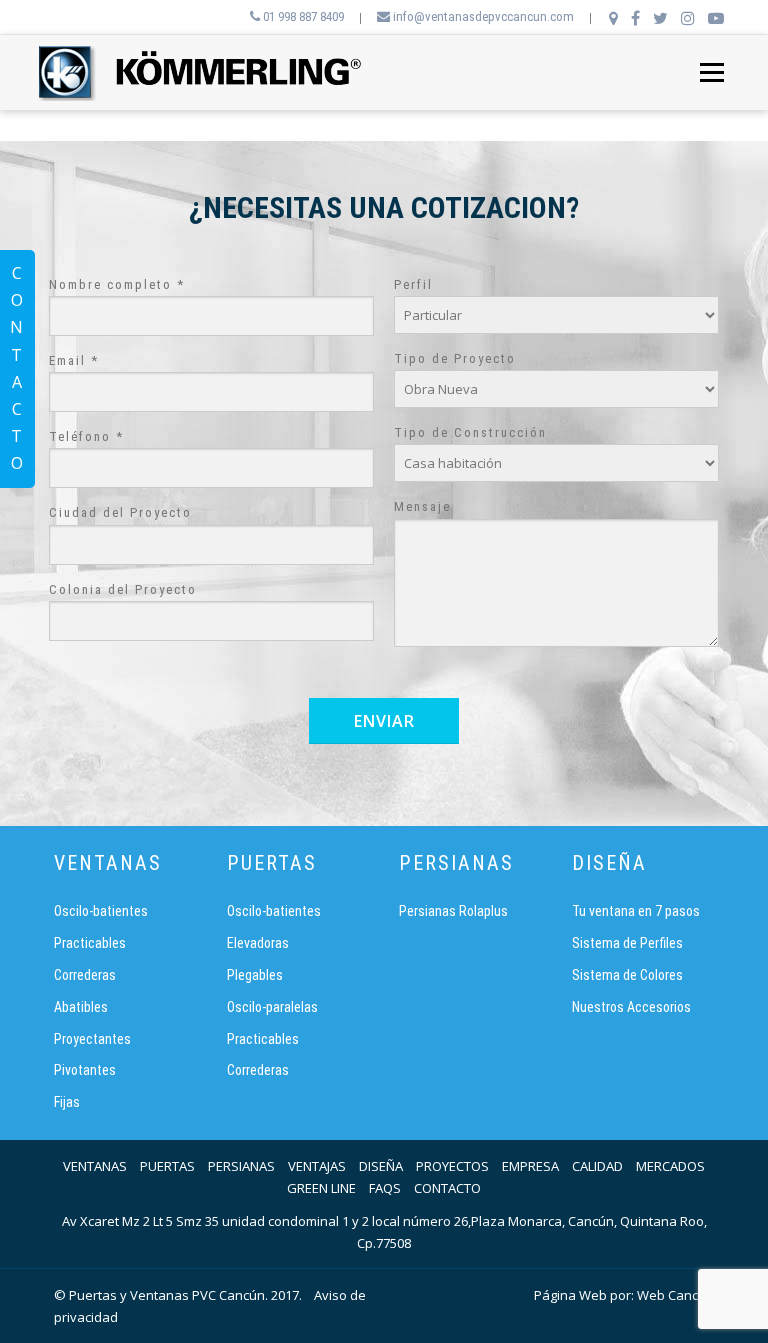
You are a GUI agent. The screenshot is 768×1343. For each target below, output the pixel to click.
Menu (711, 72)
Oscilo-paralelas (272, 1007)
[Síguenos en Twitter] (660, 18)
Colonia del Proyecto (123, 589)
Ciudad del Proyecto (120, 512)
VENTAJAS (317, 1166)
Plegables (255, 975)
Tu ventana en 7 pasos (636, 911)
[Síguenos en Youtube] (716, 18)
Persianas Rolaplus (453, 911)
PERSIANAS (241, 1166)
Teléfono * (86, 436)
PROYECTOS (452, 1166)
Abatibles (81, 1007)
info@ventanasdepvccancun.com (482, 16)
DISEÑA (381, 1166)
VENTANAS (95, 1166)
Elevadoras (258, 943)
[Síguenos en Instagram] (688, 18)
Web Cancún (675, 1295)
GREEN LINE (321, 1188)
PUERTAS (167, 1166)
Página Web (570, 1295)
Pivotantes (85, 1070)
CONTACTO (447, 1188)
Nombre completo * (117, 284)
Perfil (413, 284)
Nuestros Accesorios (631, 1007)
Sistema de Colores (627, 975)
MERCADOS (670, 1166)
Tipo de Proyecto (455, 358)
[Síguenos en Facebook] (635, 18)
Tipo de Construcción (470, 432)
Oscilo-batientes (101, 911)
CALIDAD (597, 1166)
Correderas (85, 975)
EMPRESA (530, 1166)
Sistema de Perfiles (627, 943)
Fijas (67, 1102)
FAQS (385, 1188)
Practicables (90, 943)
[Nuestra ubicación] (613, 18)
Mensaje (422, 506)
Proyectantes (92, 1039)
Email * (74, 360)
